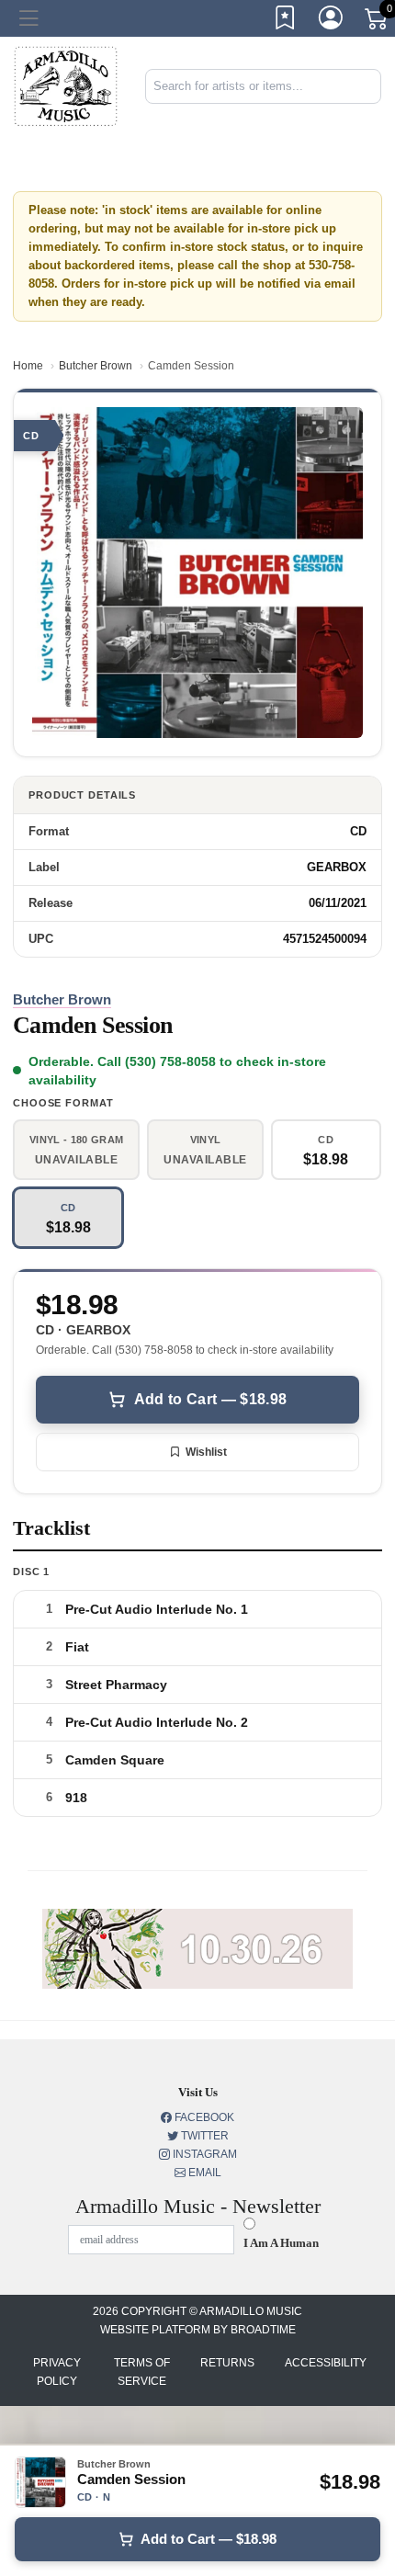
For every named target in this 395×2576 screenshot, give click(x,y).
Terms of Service (142, 2372)
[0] (378, 22)
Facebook (203, 2117)
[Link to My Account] (332, 21)
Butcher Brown (96, 366)
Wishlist (206, 1452)
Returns (227, 2363)
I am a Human (281, 2243)
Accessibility (326, 2363)
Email (203, 2173)
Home (28, 366)
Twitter (203, 2136)
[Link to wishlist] (286, 21)
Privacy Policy (57, 2372)
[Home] (66, 86)
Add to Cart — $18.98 (210, 1399)
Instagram (203, 2154)
